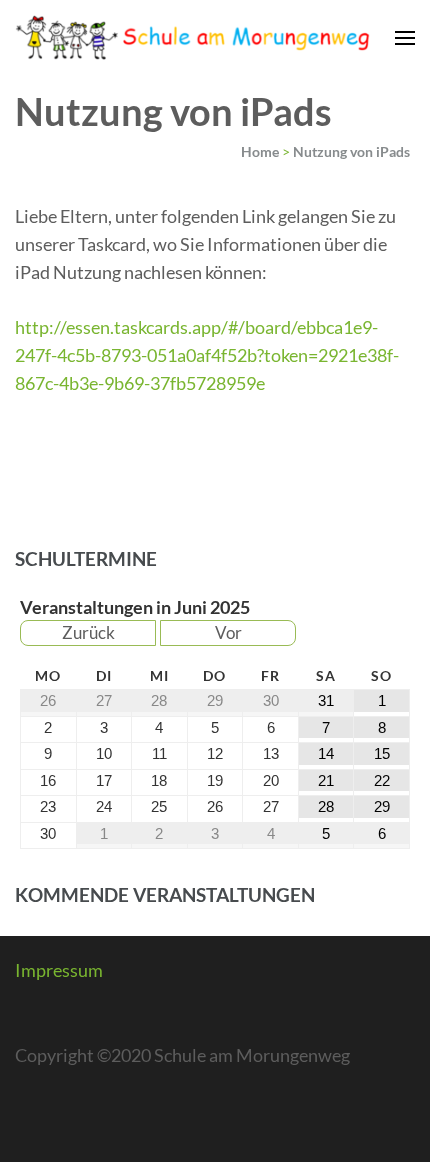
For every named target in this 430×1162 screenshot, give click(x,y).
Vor (228, 632)
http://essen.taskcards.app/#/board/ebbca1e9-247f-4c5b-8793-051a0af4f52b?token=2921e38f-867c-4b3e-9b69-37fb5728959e (207, 355)
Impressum (59, 970)
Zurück (88, 632)
